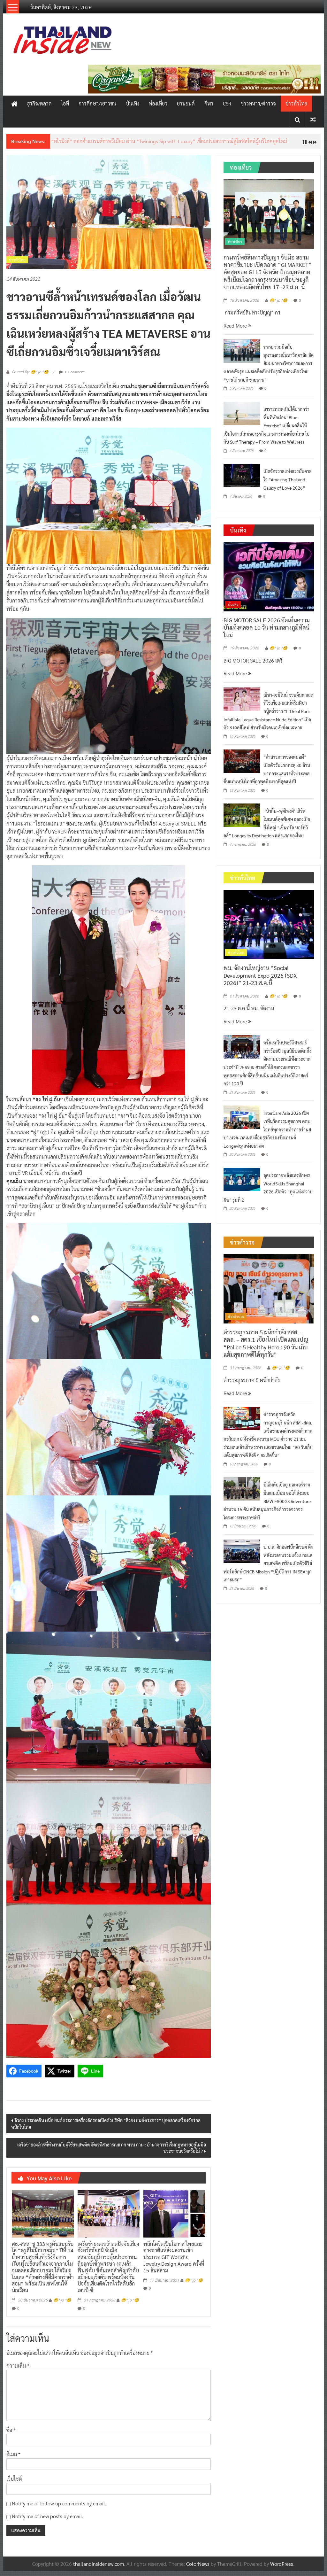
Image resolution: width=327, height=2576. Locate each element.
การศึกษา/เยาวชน (97, 103)
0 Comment (74, 377)
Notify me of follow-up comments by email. (59, 2508)
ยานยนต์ (186, 103)
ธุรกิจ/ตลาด (39, 103)
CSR (227, 103)
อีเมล (13, 2459)
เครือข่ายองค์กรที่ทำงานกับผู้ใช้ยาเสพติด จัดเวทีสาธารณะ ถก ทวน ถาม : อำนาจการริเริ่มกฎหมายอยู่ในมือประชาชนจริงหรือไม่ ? (112, 2153)
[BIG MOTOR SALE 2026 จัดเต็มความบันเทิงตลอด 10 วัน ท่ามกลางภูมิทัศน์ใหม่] (269, 581)
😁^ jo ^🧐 (62, 2305)
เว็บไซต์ (14, 2484)
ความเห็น (18, 2371)
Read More (236, 330)
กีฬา (209, 103)
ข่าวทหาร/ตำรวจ (258, 103)
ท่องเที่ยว (158, 103)
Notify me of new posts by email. (48, 2521)
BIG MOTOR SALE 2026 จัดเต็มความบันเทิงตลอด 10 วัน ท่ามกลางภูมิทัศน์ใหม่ (267, 632)
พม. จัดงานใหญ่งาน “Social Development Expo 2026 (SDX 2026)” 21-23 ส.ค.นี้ (260, 980)
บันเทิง (133, 103)
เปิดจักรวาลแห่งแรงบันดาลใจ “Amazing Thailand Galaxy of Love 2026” (288, 484)
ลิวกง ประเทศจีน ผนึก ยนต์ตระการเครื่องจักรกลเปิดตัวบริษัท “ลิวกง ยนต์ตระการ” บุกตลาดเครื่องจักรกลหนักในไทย (106, 2128)
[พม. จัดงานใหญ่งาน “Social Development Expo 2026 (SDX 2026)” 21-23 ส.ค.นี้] (269, 929)
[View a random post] (313, 119)
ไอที (65, 103)
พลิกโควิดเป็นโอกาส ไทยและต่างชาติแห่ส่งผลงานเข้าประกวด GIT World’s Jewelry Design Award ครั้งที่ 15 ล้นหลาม (174, 2262)
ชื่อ (11, 2435)
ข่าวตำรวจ (236, 1322)
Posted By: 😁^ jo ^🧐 (30, 377)
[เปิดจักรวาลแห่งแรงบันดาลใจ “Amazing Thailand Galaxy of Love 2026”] (242, 480)
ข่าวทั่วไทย (296, 103)
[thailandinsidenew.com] (14, 104)
